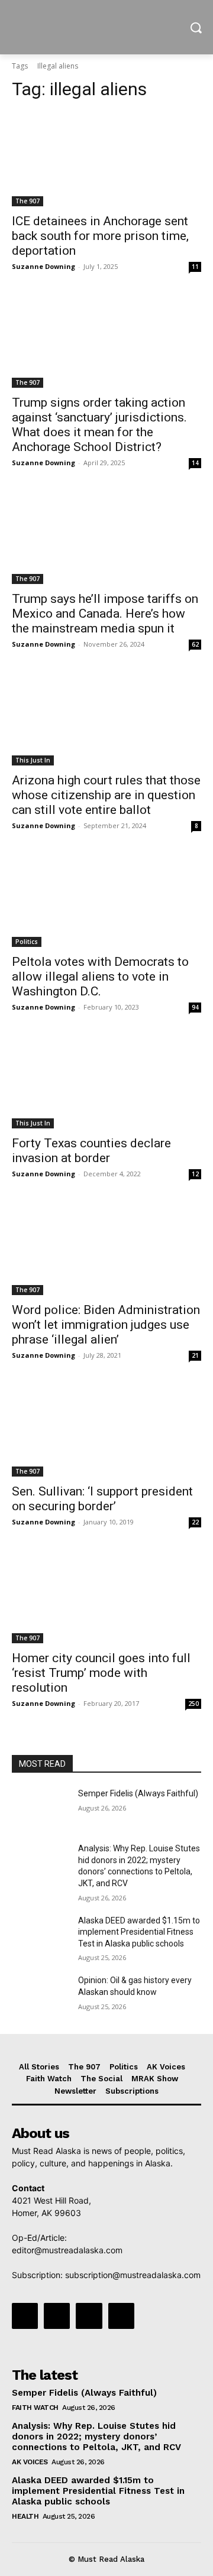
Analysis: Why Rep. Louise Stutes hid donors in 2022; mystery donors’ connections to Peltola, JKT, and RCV (96, 2437)
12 (195, 1174)
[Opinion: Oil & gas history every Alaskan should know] (40, 1995)
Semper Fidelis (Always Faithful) (138, 1793)
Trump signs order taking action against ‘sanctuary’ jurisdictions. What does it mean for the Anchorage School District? (99, 425)
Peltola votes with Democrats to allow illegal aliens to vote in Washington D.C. (100, 976)
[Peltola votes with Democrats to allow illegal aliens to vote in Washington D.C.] (106, 900)
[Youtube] (121, 2316)
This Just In (33, 760)
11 (195, 267)
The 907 (28, 201)
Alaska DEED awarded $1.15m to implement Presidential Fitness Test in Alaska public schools (139, 1932)
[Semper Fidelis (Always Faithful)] (40, 1808)
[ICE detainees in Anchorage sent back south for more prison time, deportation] (106, 159)
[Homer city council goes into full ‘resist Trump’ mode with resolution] (106, 1596)
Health (25, 2516)
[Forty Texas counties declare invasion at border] (106, 1081)
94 (195, 1007)
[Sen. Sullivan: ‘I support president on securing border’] (106, 1429)
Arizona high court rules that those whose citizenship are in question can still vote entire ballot (106, 795)
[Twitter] (89, 2316)
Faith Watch (35, 2408)
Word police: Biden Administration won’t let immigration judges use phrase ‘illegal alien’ (106, 1325)
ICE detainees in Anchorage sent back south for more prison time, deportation (100, 236)
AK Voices (30, 2462)
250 (193, 1704)
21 (195, 1355)
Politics (27, 942)
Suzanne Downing (43, 266)
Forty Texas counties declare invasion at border (91, 1151)
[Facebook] (25, 2316)
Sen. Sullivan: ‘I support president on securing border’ (102, 1499)
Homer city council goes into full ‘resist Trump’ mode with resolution (101, 1673)
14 (195, 463)
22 (195, 1522)
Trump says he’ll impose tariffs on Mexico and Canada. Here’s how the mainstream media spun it (105, 614)
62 (195, 644)
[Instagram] (57, 2316)
